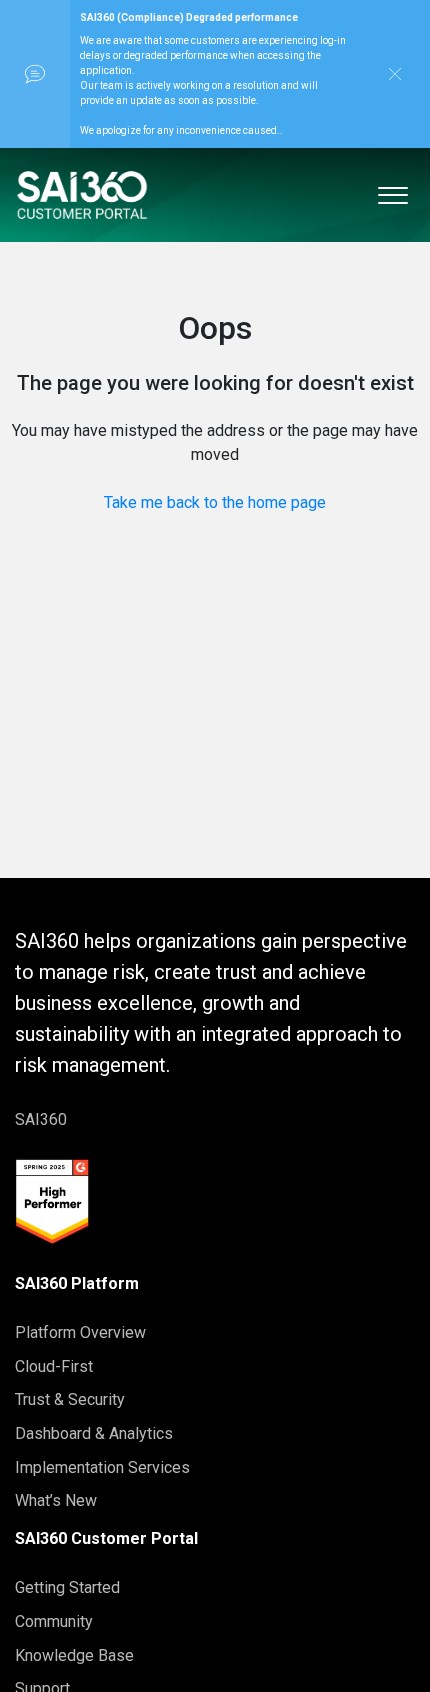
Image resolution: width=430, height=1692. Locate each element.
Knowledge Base (74, 1655)
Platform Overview (80, 1332)
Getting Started (67, 1587)
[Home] (82, 195)
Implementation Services (102, 1467)
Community (54, 1621)
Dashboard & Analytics (94, 1433)
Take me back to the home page (215, 502)
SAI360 (41, 1119)
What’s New (56, 1500)
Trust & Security (70, 1399)
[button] (392, 191)
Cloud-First (54, 1366)
